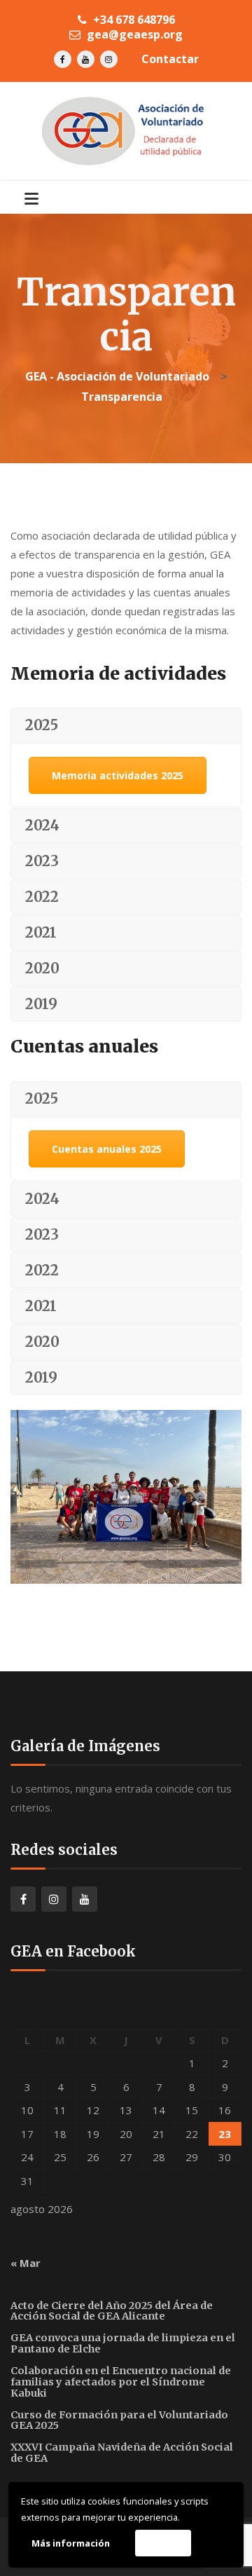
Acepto (163, 2543)
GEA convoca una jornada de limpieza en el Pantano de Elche (123, 2343)
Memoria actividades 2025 (118, 775)
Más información (71, 2543)
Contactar (170, 59)
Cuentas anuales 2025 (107, 1149)
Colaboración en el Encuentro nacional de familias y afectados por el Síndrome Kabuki (121, 2382)
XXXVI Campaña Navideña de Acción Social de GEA (122, 2453)
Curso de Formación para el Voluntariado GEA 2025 (119, 2420)
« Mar (26, 2263)
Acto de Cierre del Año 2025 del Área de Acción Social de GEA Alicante (112, 2311)
